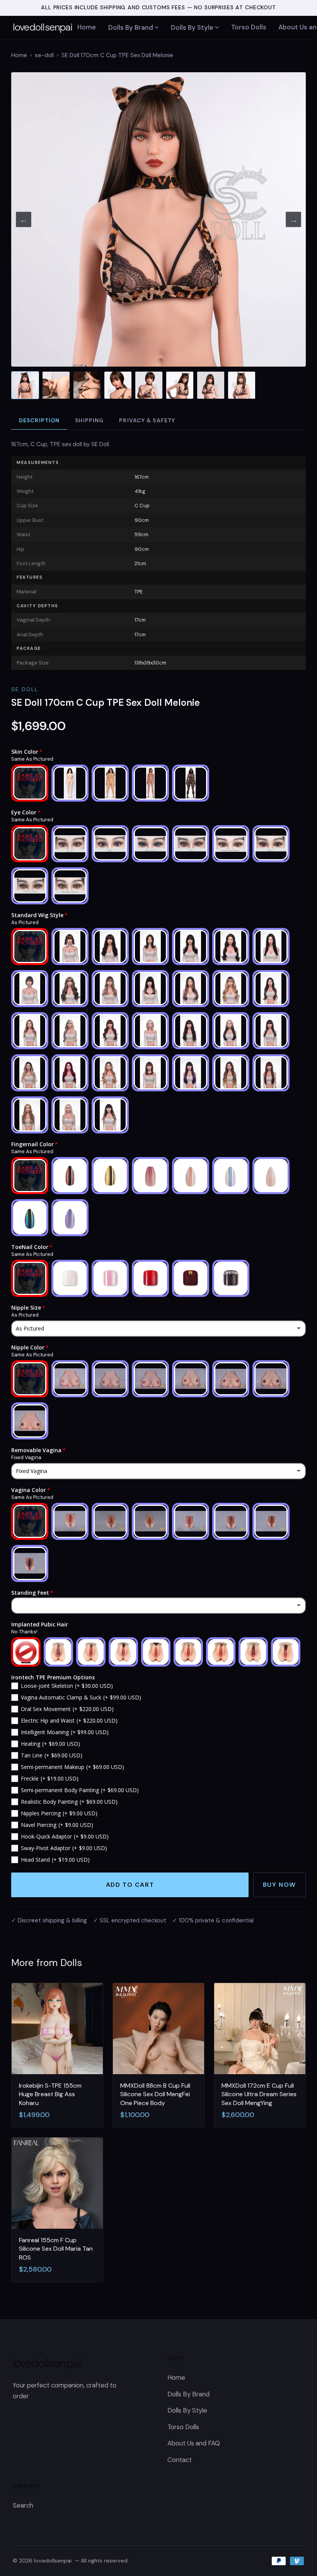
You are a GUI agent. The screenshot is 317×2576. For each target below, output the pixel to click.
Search (23, 2505)
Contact (180, 2460)
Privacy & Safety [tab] (147, 420)
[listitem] (25, 385)
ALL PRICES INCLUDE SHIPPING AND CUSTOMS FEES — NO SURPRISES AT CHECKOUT (158, 7)
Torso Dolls (249, 27)
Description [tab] (39, 420)
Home (87, 27)
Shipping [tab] (89, 420)
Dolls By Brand (131, 27)
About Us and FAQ (194, 2443)
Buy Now (280, 1885)
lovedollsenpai (43, 27)
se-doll (44, 55)
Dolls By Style (192, 27)
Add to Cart (130, 1885)
